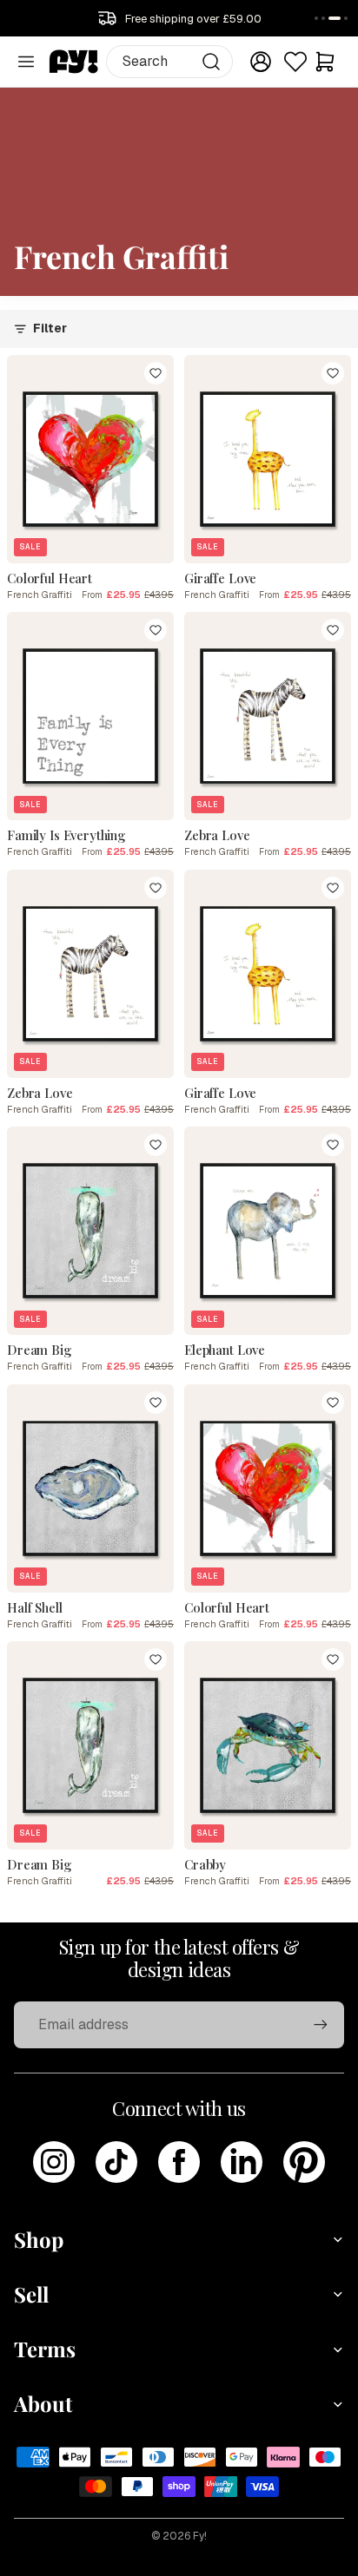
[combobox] (170, 62)
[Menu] (26, 62)
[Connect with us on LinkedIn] (242, 2162)
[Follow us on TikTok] (116, 2162)
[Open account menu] (261, 62)
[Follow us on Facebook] (179, 2162)
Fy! (200, 2536)
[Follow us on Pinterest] (304, 2162)
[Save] (156, 373)
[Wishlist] (295, 62)
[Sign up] (321, 2025)
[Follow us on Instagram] (54, 2162)
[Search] (211, 62)
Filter (50, 328)
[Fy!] (74, 62)
